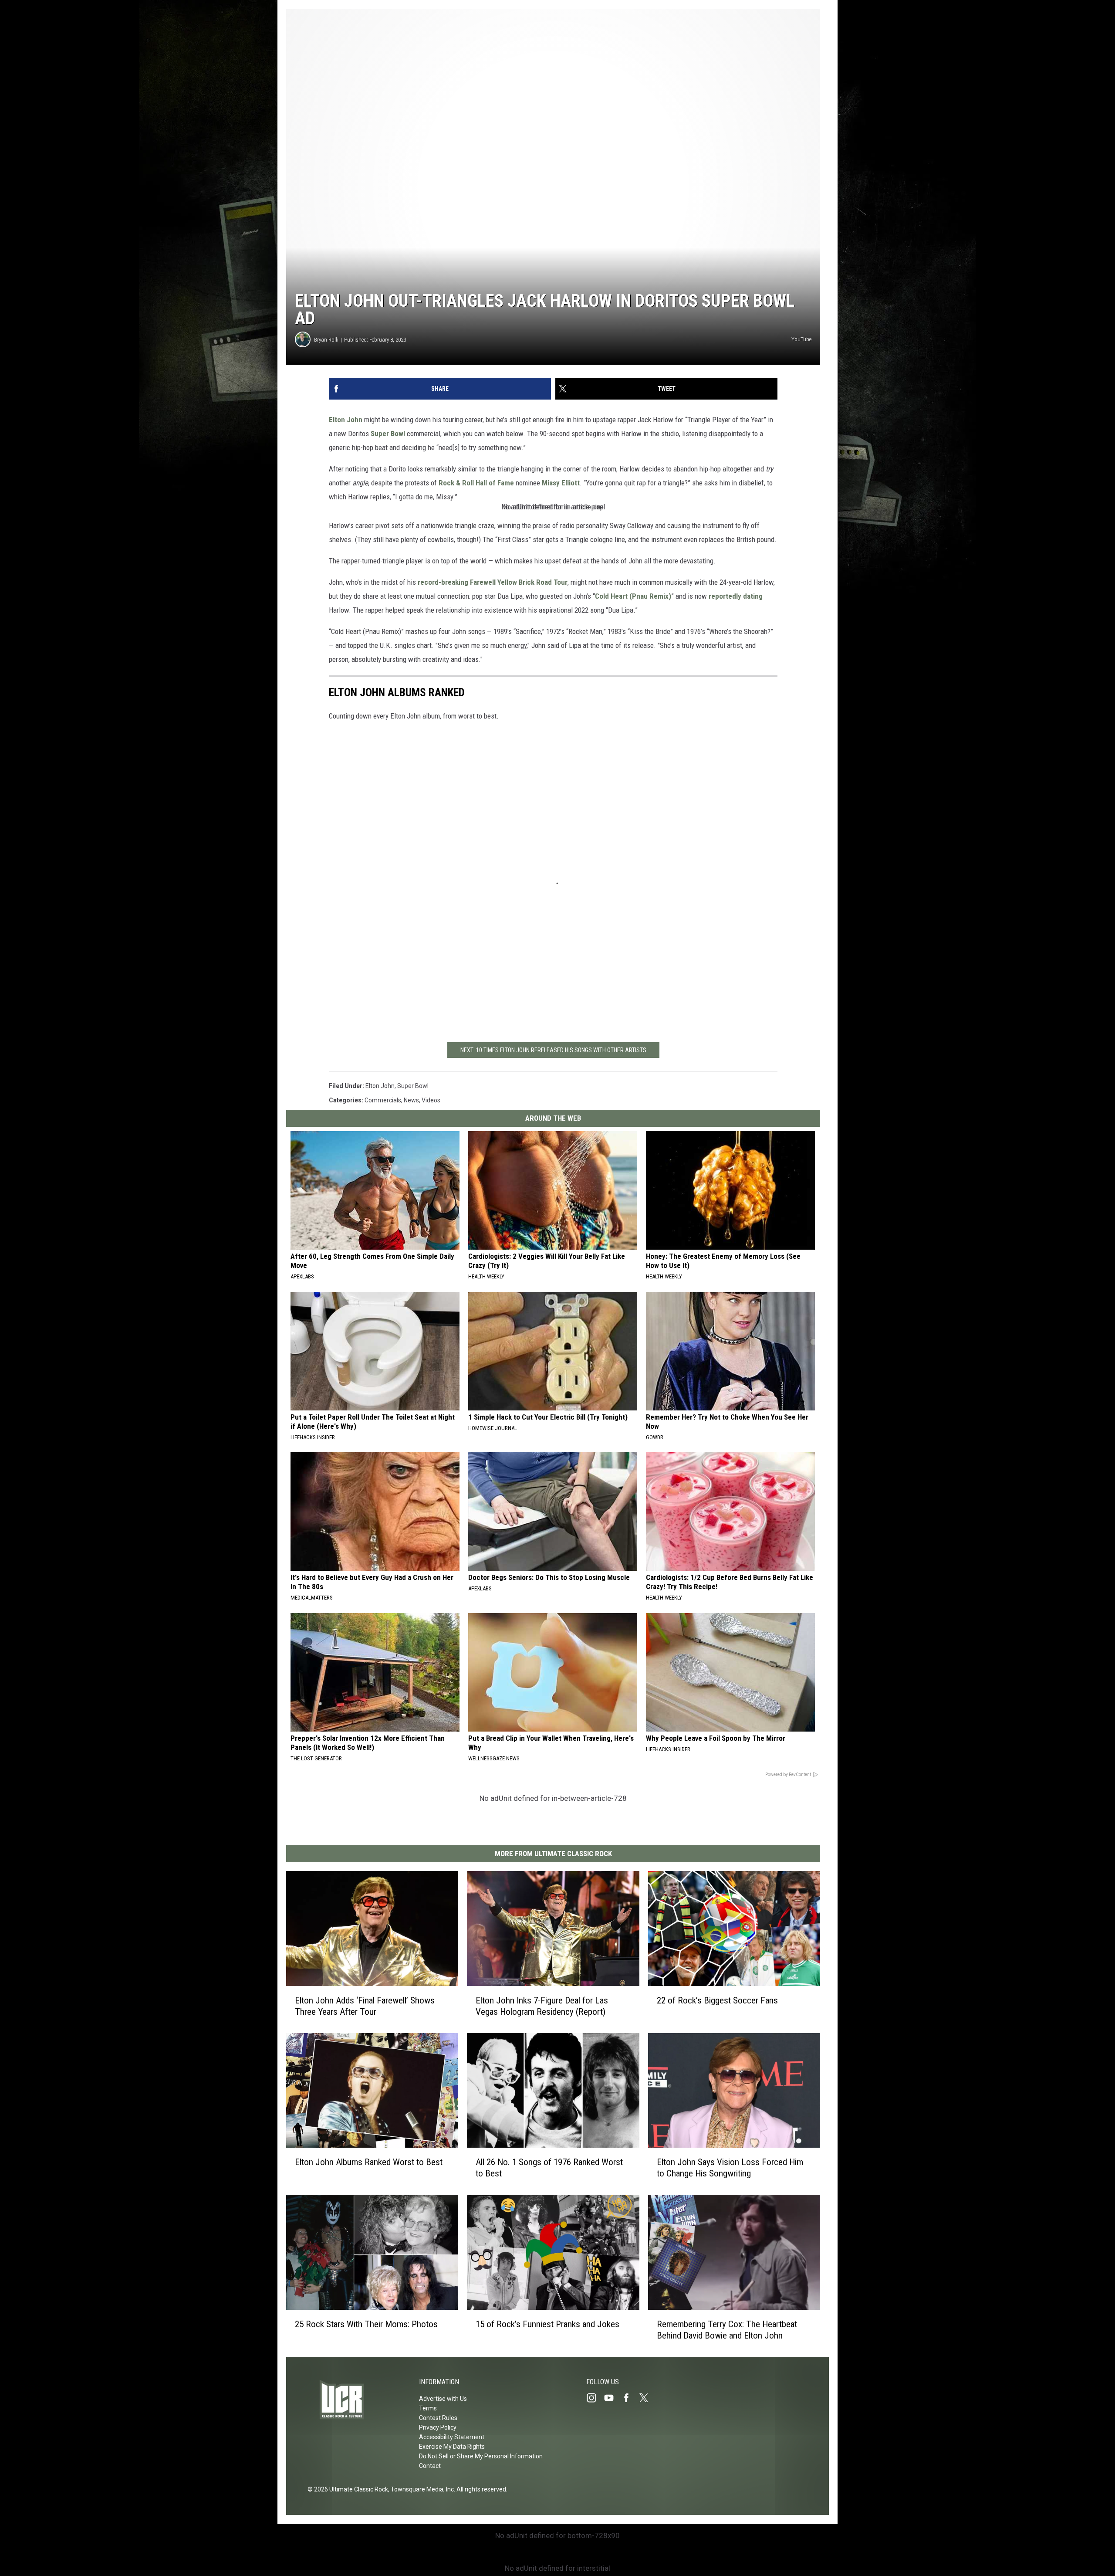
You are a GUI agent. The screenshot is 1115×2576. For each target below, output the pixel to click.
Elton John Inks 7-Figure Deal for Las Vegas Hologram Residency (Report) (542, 2006)
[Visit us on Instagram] (595, 2398)
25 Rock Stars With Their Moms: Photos (366, 2324)
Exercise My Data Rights (452, 2447)
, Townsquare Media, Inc (421, 2489)
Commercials (383, 1100)
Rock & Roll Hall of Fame (476, 483)
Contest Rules (438, 2418)
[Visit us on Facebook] (630, 2398)
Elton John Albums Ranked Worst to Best (369, 2162)
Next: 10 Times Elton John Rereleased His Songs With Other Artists (553, 1050)
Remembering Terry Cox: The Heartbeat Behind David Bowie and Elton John (727, 2330)
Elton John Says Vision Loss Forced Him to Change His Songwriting (730, 2168)
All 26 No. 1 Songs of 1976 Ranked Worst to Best (549, 2168)
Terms (428, 2408)
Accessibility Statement (452, 2437)
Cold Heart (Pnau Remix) (633, 596)
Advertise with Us (443, 2399)
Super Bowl (388, 434)
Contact (430, 2466)
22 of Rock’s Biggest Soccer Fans (717, 2000)
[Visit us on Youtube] (612, 2398)
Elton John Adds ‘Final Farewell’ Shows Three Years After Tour (365, 2006)
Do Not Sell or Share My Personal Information (481, 2456)
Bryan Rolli (326, 340)
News (411, 1100)
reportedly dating (736, 596)
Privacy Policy (438, 2427)
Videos (431, 1100)
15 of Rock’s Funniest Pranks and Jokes (547, 2324)
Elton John (346, 420)
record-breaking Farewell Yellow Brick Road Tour (493, 582)
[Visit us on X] (647, 2398)
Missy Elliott (561, 483)
